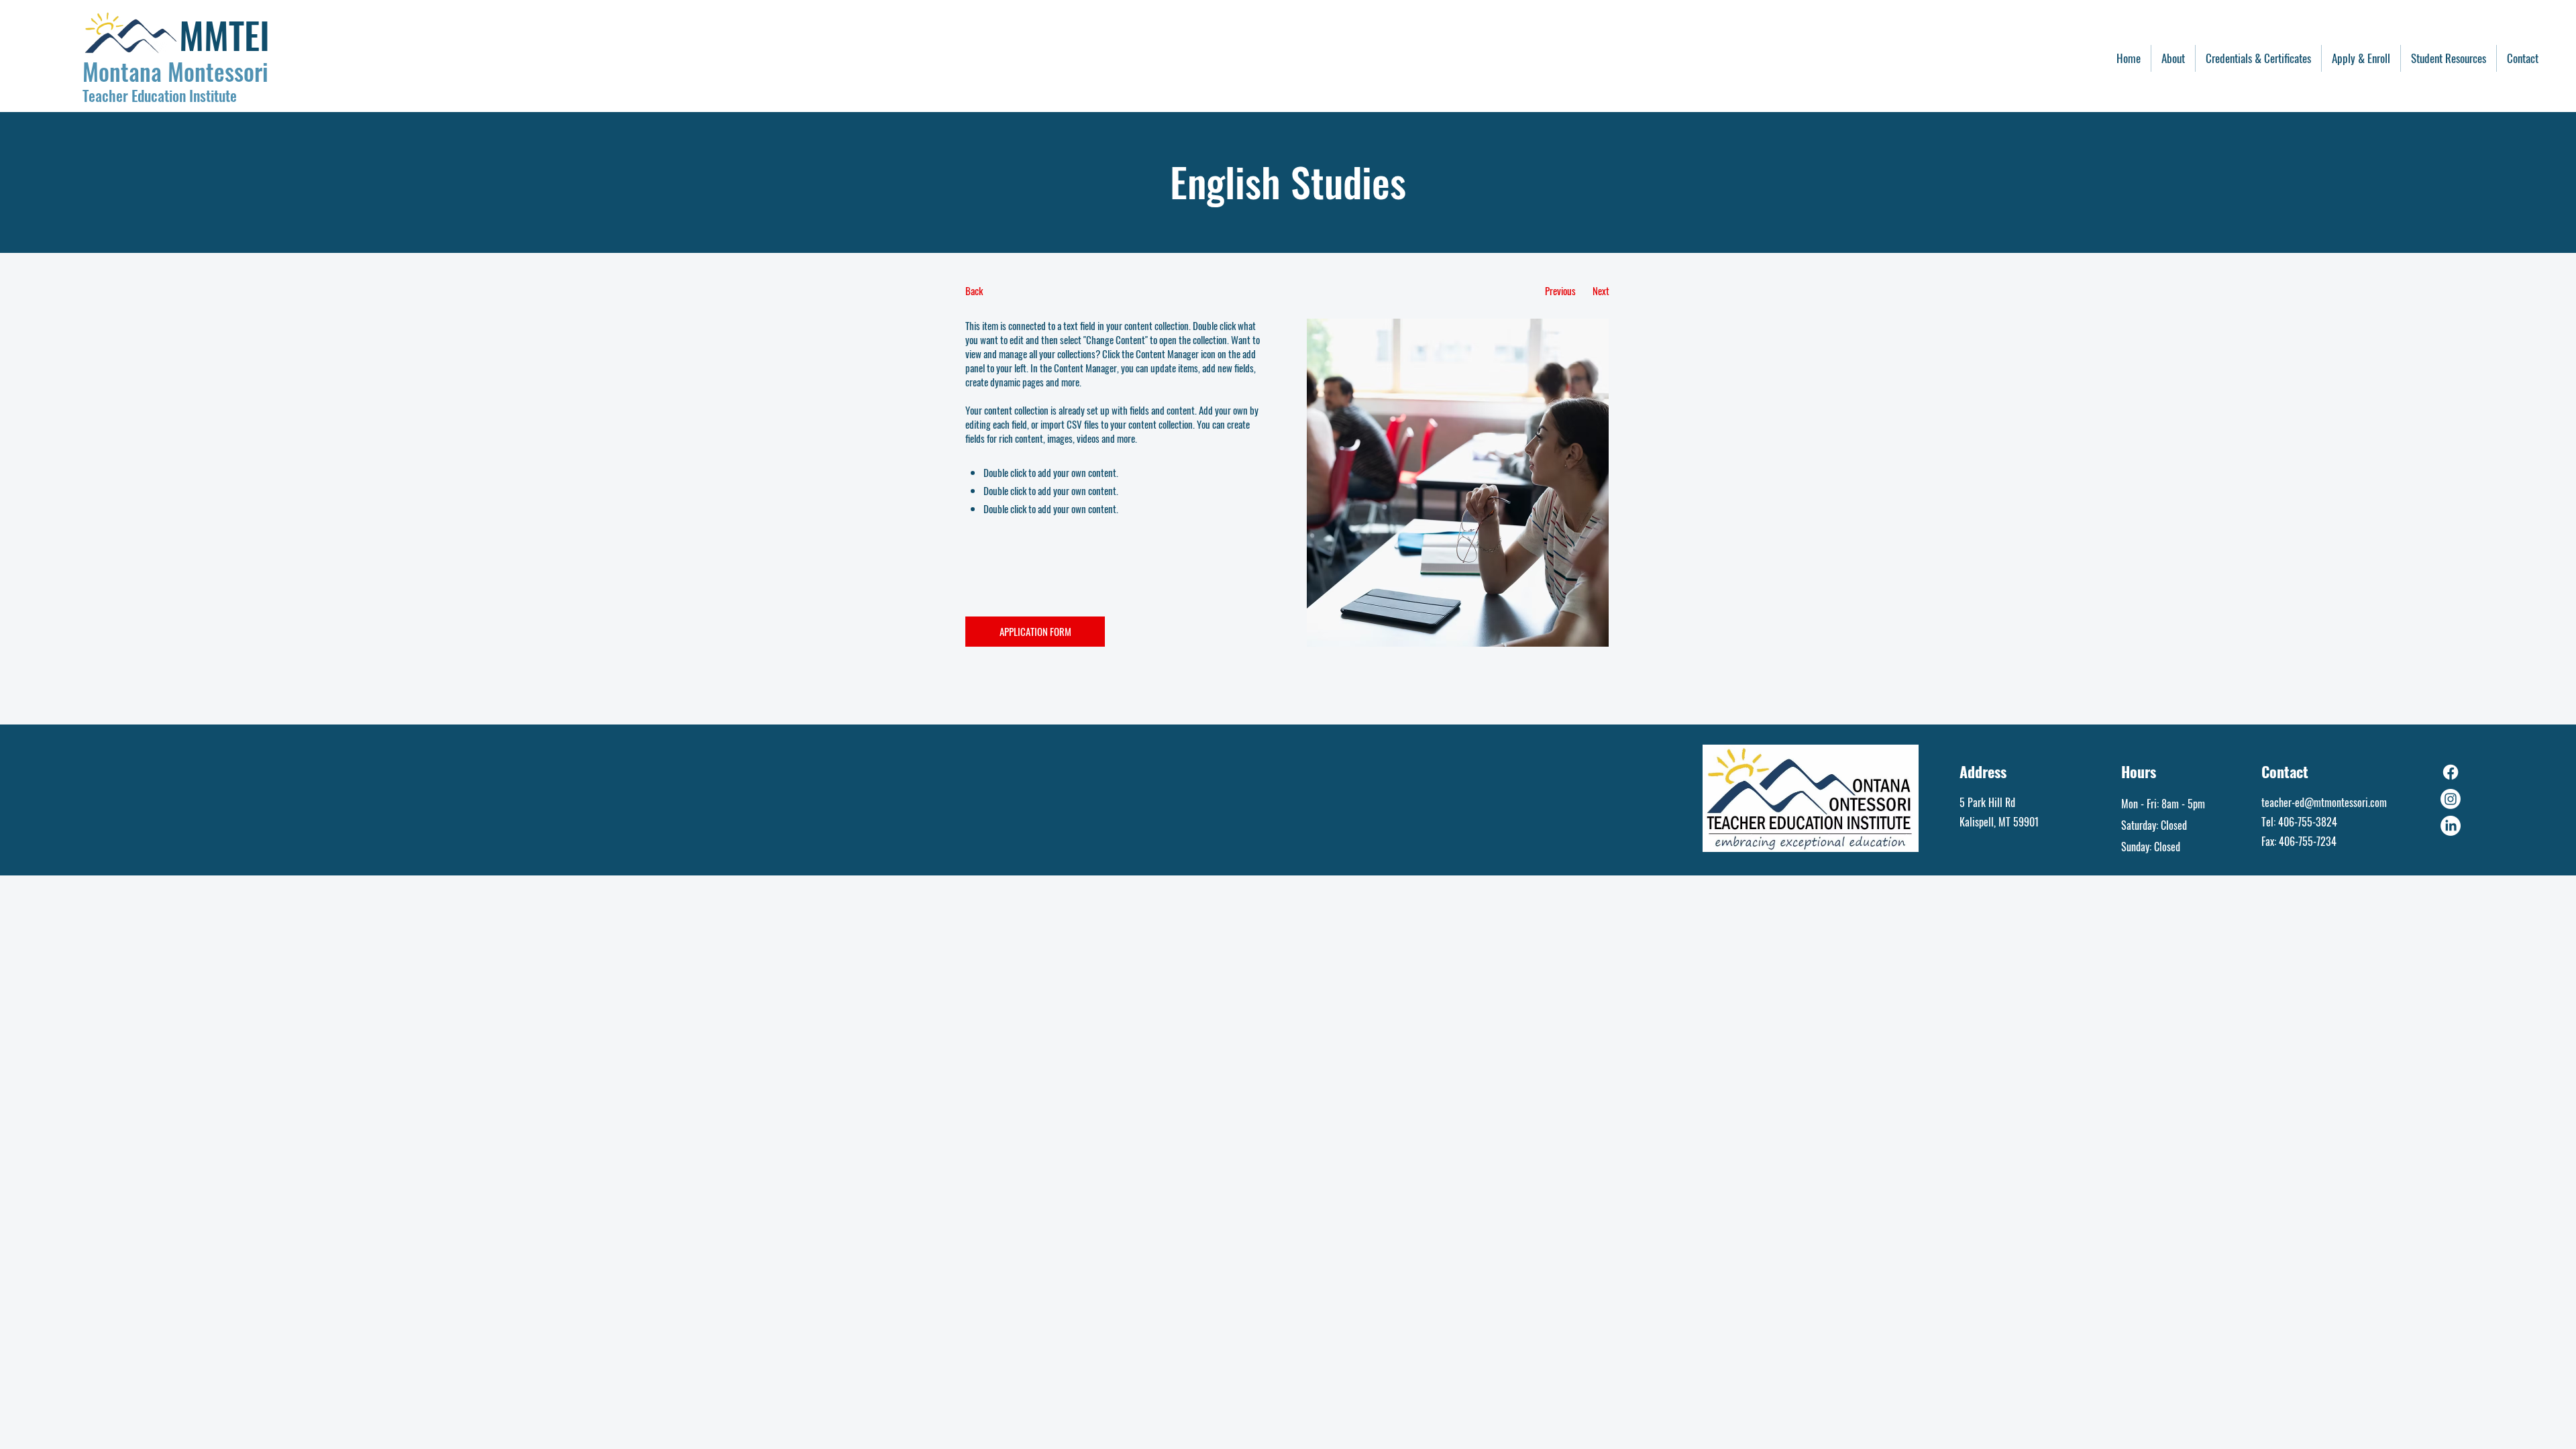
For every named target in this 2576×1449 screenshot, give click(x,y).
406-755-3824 (2308, 822)
